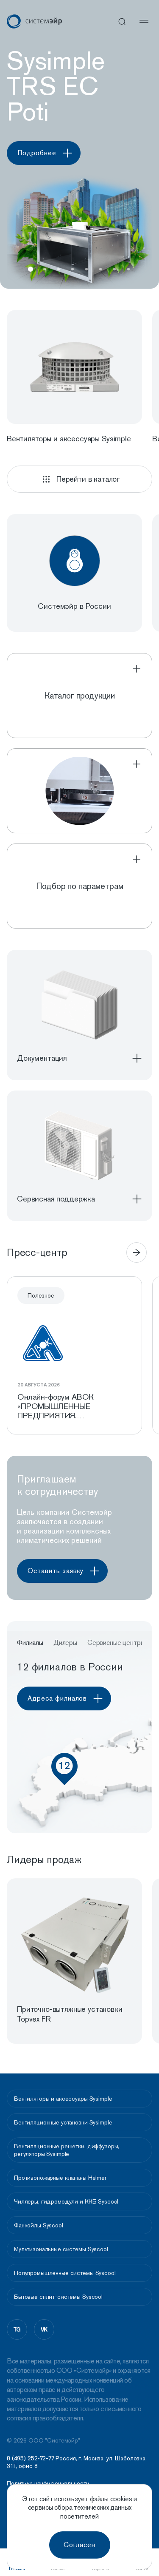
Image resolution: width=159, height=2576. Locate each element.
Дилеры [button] (65, 1643)
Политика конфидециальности (48, 2484)
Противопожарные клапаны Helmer (60, 2178)
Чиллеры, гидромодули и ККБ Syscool (66, 2201)
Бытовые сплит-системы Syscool (58, 2297)
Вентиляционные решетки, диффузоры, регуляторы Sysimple (67, 2150)
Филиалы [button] (30, 1643)
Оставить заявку (56, 1571)
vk (44, 2329)
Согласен (79, 2545)
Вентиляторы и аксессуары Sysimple (63, 2099)
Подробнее (37, 153)
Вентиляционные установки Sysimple (63, 2122)
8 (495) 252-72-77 (31, 2458)
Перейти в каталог (88, 479)
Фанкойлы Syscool (39, 2225)
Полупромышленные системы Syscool (65, 2273)
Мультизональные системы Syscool (61, 2249)
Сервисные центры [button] (116, 1643)
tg (17, 2329)
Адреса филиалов (57, 1698)
